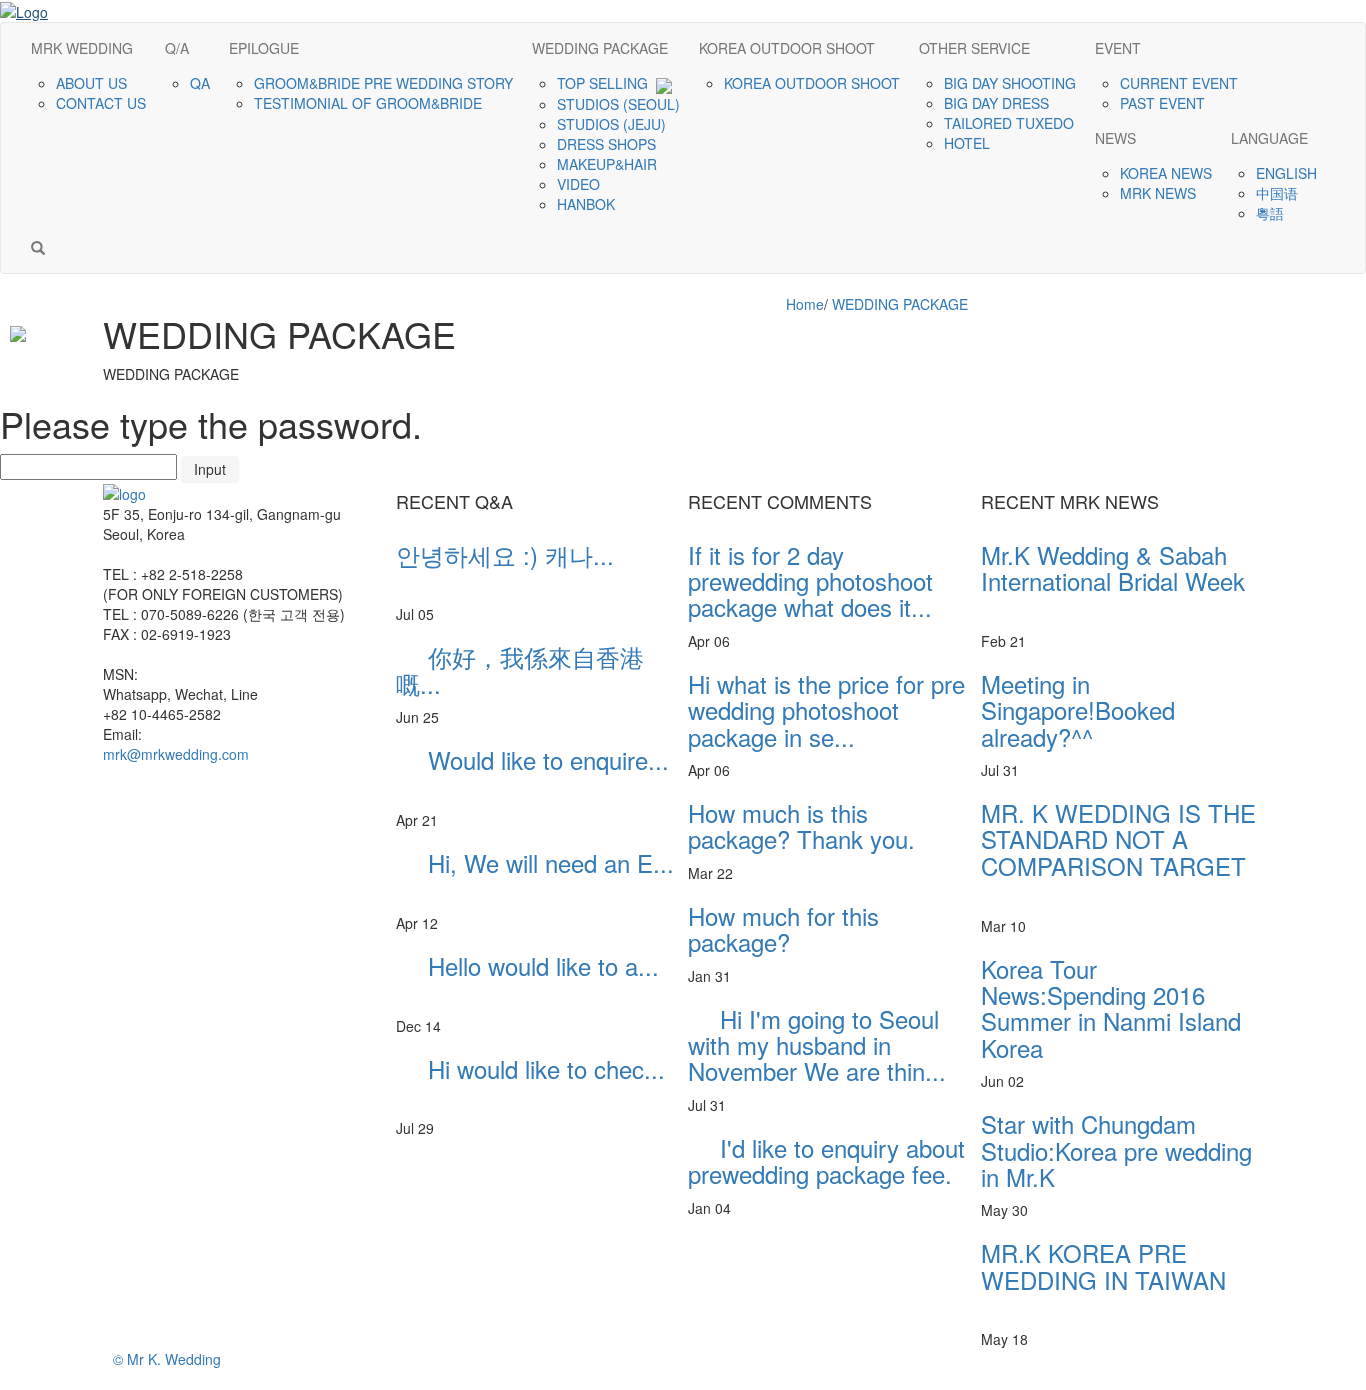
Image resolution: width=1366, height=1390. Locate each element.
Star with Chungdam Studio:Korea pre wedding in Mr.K (1116, 1150)
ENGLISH (1288, 173)
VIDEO (580, 184)
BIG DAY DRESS (998, 103)
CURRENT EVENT (1181, 83)
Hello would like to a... (527, 978)
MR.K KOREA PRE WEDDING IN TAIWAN (1103, 1279)
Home (805, 304)
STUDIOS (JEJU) (613, 124)
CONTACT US (103, 103)
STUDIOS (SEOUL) (620, 104)
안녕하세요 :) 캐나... (505, 567)
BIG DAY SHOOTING (1012, 83)
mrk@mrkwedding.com (176, 754)
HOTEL (969, 143)
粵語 (1272, 213)
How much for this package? (783, 928)
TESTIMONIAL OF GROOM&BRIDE (370, 103)
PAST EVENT (1164, 103)
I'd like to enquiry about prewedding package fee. (826, 1160)
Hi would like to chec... (530, 1081)
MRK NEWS (1160, 193)
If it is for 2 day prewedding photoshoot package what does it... (810, 581)
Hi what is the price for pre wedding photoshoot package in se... (826, 710)
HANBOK (588, 204)
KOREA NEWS (1168, 173)
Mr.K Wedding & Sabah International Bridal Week (1113, 581)
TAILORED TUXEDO (1011, 123)
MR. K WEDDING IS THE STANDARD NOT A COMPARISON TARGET (1118, 852)
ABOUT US (93, 83)
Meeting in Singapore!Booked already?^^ (1117, 710)
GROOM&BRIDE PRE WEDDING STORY (385, 83)
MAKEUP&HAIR (609, 164)
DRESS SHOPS (608, 144)
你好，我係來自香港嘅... (520, 669)
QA (202, 83)
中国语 (1279, 193)
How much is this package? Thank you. (801, 825)
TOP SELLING (606, 83)
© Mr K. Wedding (167, 1359)
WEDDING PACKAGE (900, 304)
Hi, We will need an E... (535, 875)
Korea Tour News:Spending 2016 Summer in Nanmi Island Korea (1111, 1008)
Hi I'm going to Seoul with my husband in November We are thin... (817, 1045)
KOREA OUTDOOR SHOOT (814, 83)
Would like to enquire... (532, 772)
